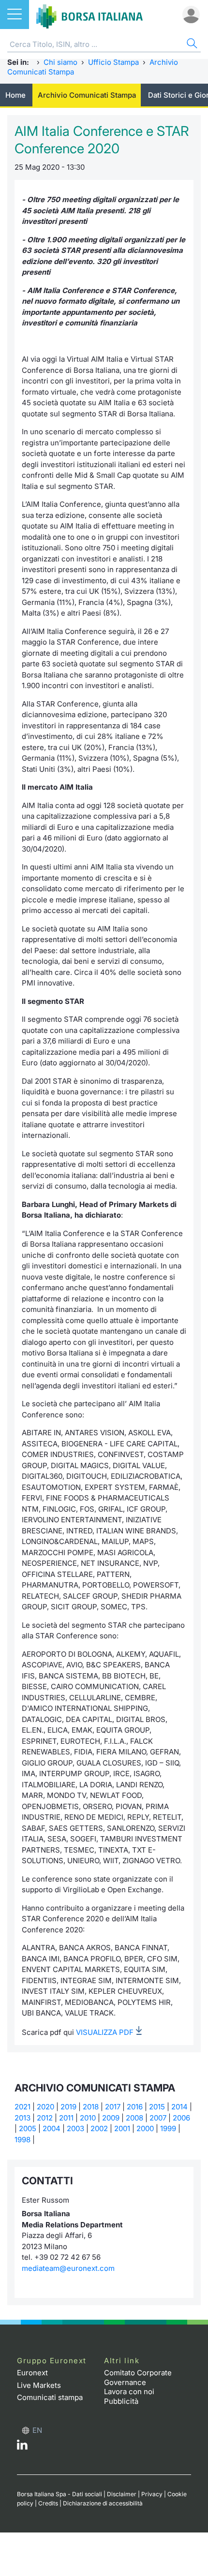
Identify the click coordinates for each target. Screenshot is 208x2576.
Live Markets (39, 2385)
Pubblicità (121, 2401)
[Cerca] (191, 45)
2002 (99, 2128)
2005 (28, 2128)
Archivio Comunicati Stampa (87, 95)
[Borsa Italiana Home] (89, 15)
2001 (122, 2128)
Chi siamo (60, 62)
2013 (22, 2118)
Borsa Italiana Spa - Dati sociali (59, 2494)
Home (15, 95)
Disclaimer (122, 2494)
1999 (168, 2128)
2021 (22, 2107)
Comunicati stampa (50, 2397)
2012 (45, 2118)
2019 (68, 2107)
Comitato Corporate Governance (138, 2377)
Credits (48, 2503)
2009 (111, 2118)
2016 (135, 2107)
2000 (145, 2128)
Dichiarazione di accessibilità (103, 2503)
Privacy (152, 2494)
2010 (88, 2118)
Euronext (32, 2373)
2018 (91, 2107)
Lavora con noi (129, 2392)
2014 (179, 2107)
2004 (52, 2128)
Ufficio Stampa (113, 62)
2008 (134, 2118)
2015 (157, 2107)
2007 (158, 2118)
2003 (75, 2128)
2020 (45, 2107)
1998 (22, 2140)
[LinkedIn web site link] (22, 2447)
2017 (113, 2107)
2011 (66, 2118)
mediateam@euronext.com (68, 2268)
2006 (181, 2118)
